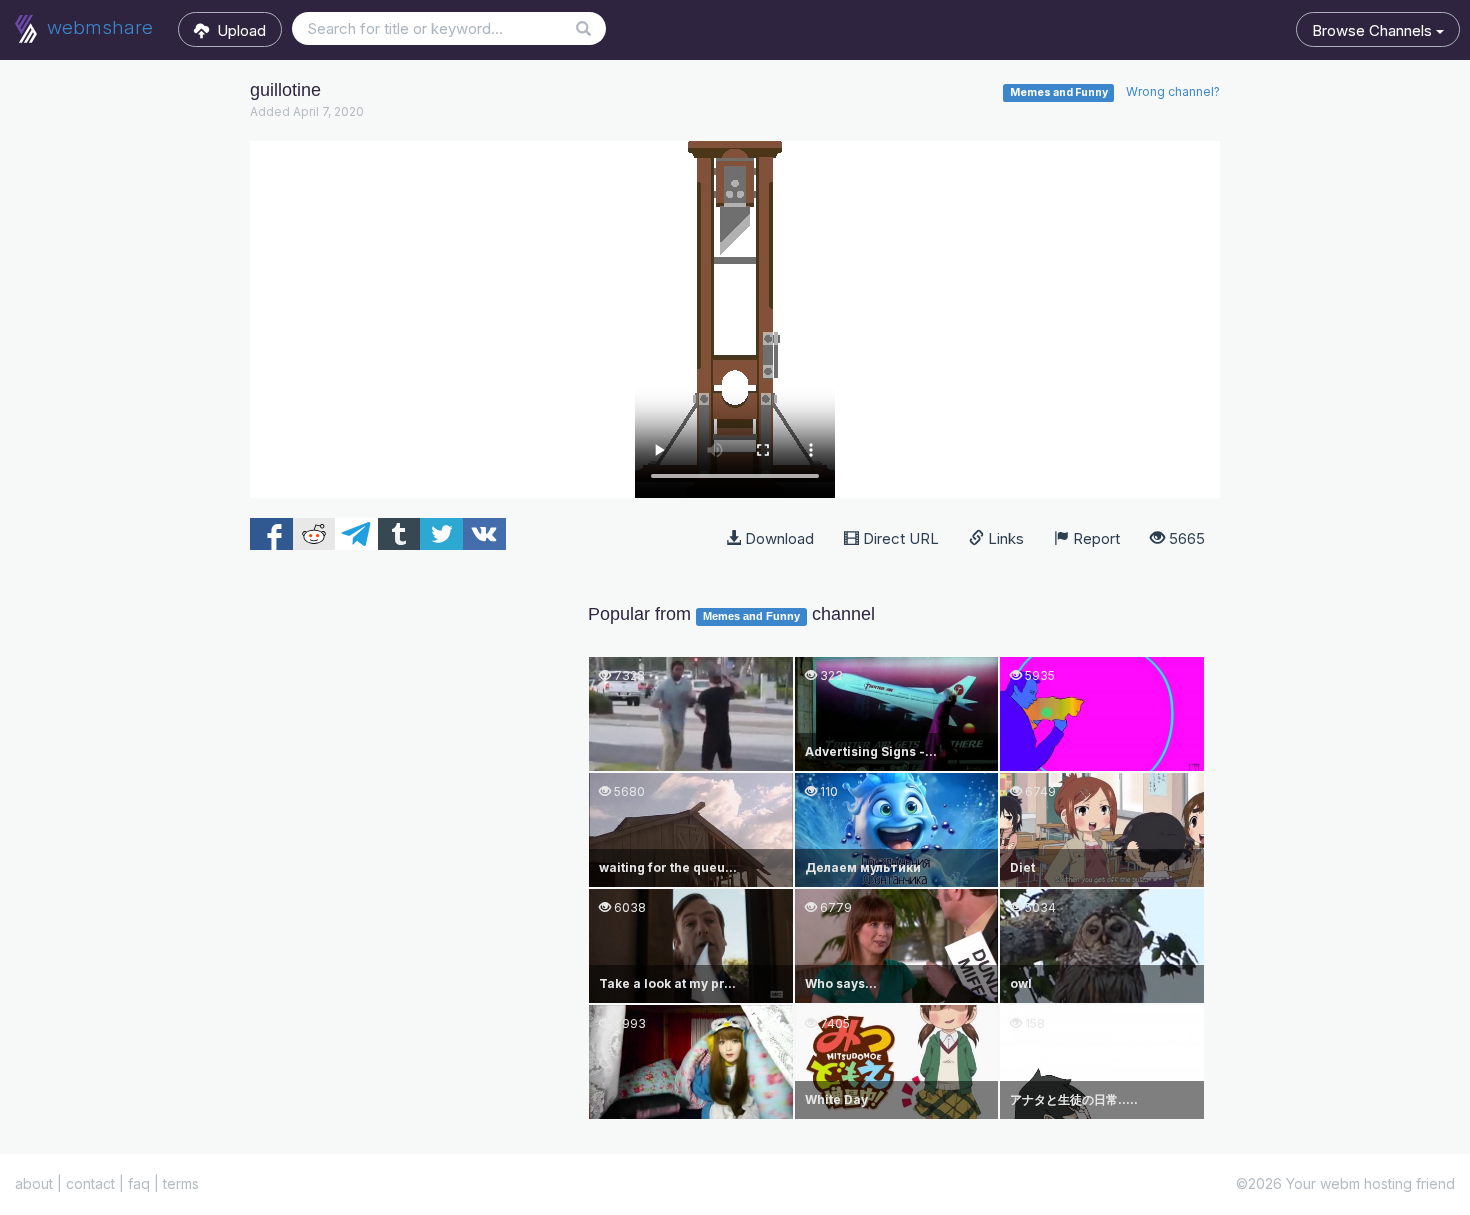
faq (139, 1183)
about (34, 1183)
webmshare (97, 27)
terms (181, 1183)
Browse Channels (1374, 30)
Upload (237, 30)
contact (90, 1183)
